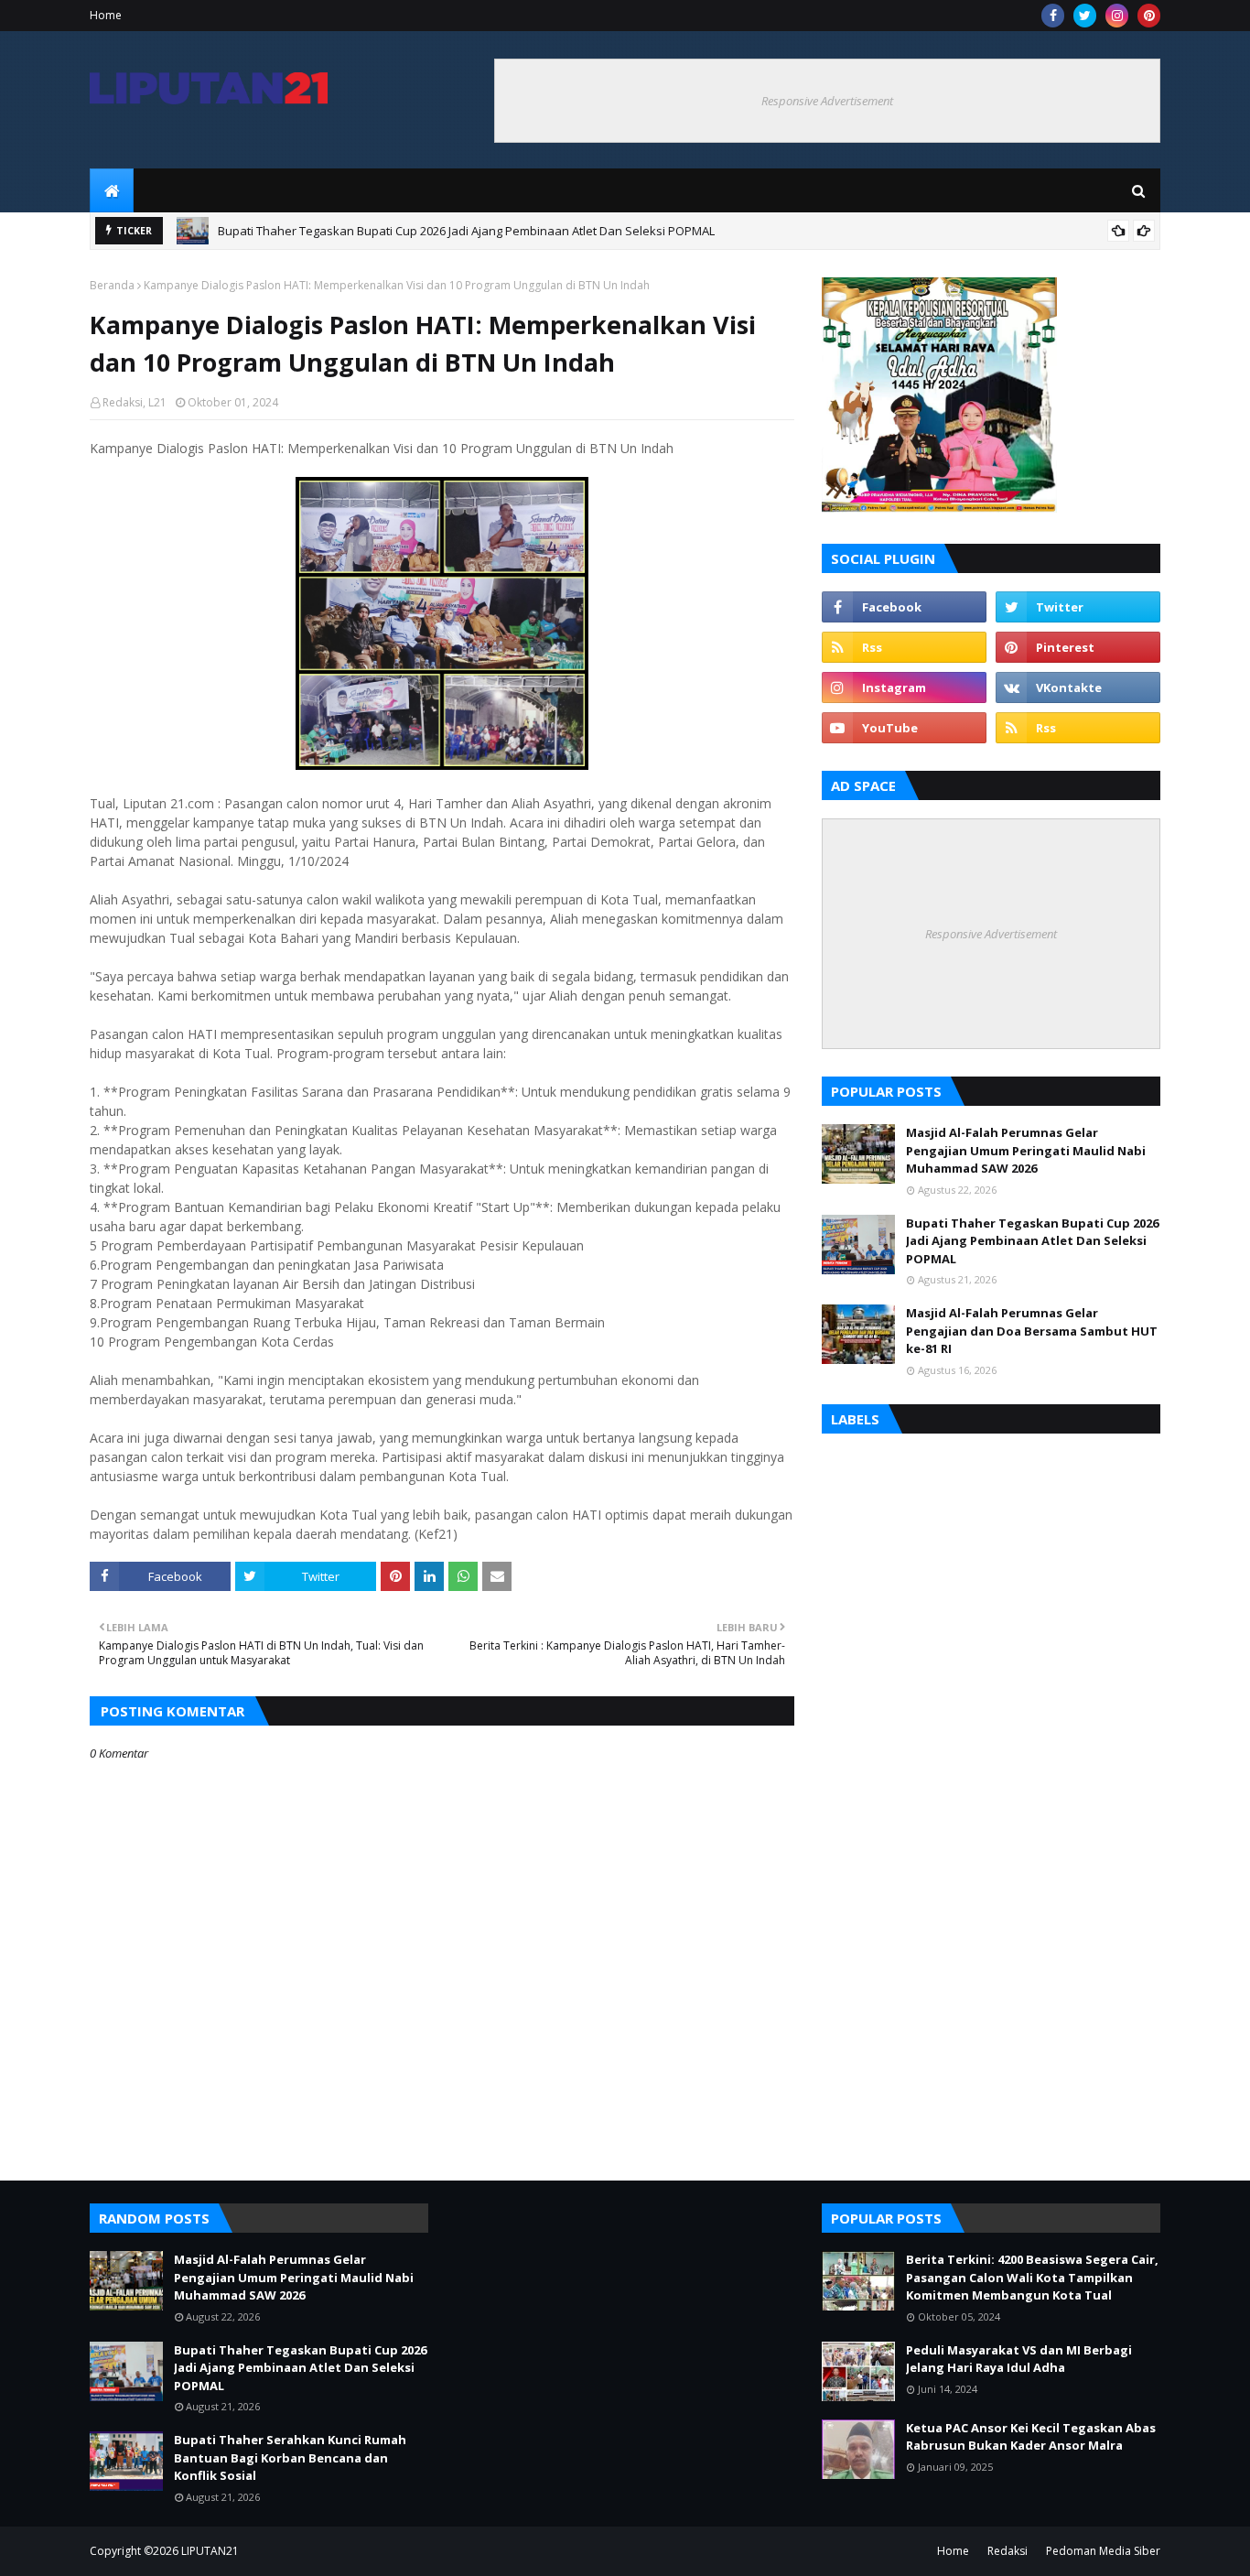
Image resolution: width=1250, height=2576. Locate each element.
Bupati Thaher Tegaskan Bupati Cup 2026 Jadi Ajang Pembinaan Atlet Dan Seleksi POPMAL (1032, 1241)
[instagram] (1117, 16)
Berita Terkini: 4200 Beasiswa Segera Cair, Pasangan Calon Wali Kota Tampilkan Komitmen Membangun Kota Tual (1032, 2277)
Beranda (112, 285)
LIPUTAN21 (210, 2551)
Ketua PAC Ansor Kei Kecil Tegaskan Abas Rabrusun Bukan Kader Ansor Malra (1031, 2437)
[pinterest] (1149, 16)
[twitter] (1085, 16)
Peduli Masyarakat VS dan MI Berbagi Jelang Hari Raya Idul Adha (1019, 2359)
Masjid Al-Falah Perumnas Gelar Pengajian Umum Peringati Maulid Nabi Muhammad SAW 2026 (1026, 1150)
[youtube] (904, 728)
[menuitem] (112, 190)
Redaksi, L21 (135, 402)
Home (106, 15)
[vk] (1078, 687)
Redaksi (1008, 2551)
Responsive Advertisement (827, 101)
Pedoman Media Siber (1103, 2551)
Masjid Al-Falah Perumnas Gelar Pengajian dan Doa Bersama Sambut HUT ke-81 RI (1032, 1331)
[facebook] (1053, 16)
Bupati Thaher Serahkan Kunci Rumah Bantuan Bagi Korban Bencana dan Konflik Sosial (461, 235)
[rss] (904, 647)
